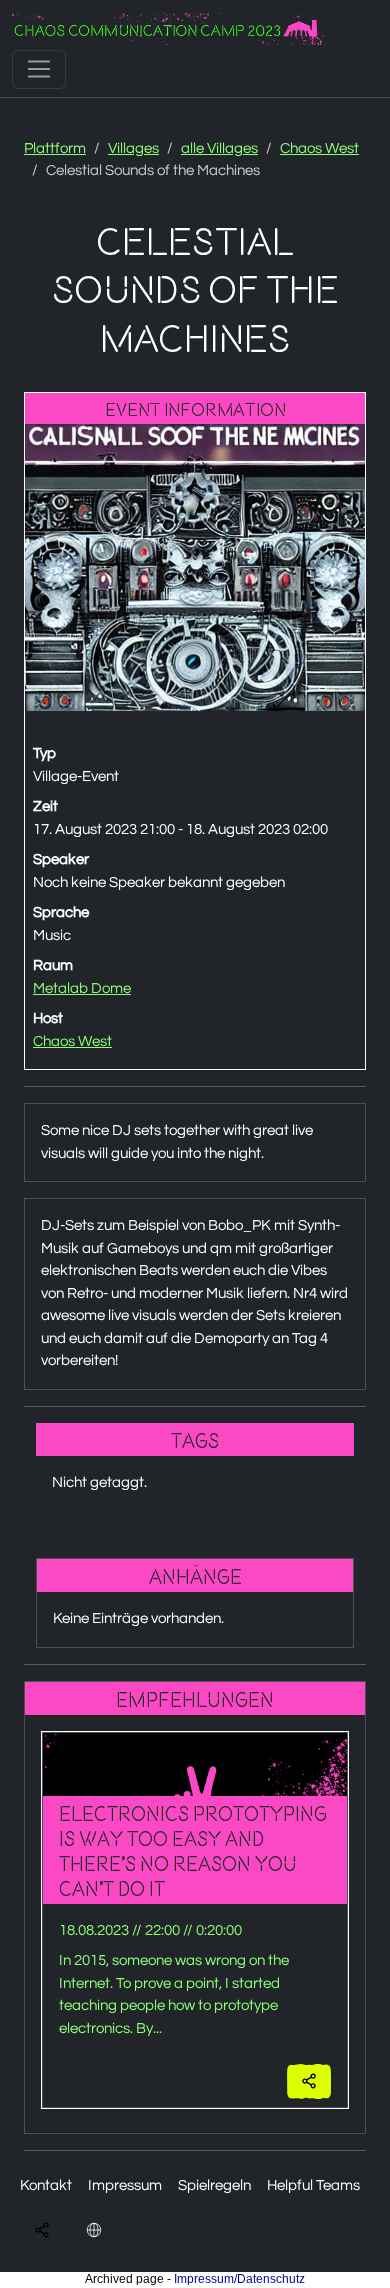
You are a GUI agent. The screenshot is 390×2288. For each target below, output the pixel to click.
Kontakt (46, 2185)
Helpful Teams (313, 2185)
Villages (133, 148)
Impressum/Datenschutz (239, 2279)
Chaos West (319, 148)
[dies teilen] (309, 2081)
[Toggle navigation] (39, 69)
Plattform (55, 148)
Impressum (125, 2185)
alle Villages (219, 148)
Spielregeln (214, 2185)
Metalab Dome (82, 988)
